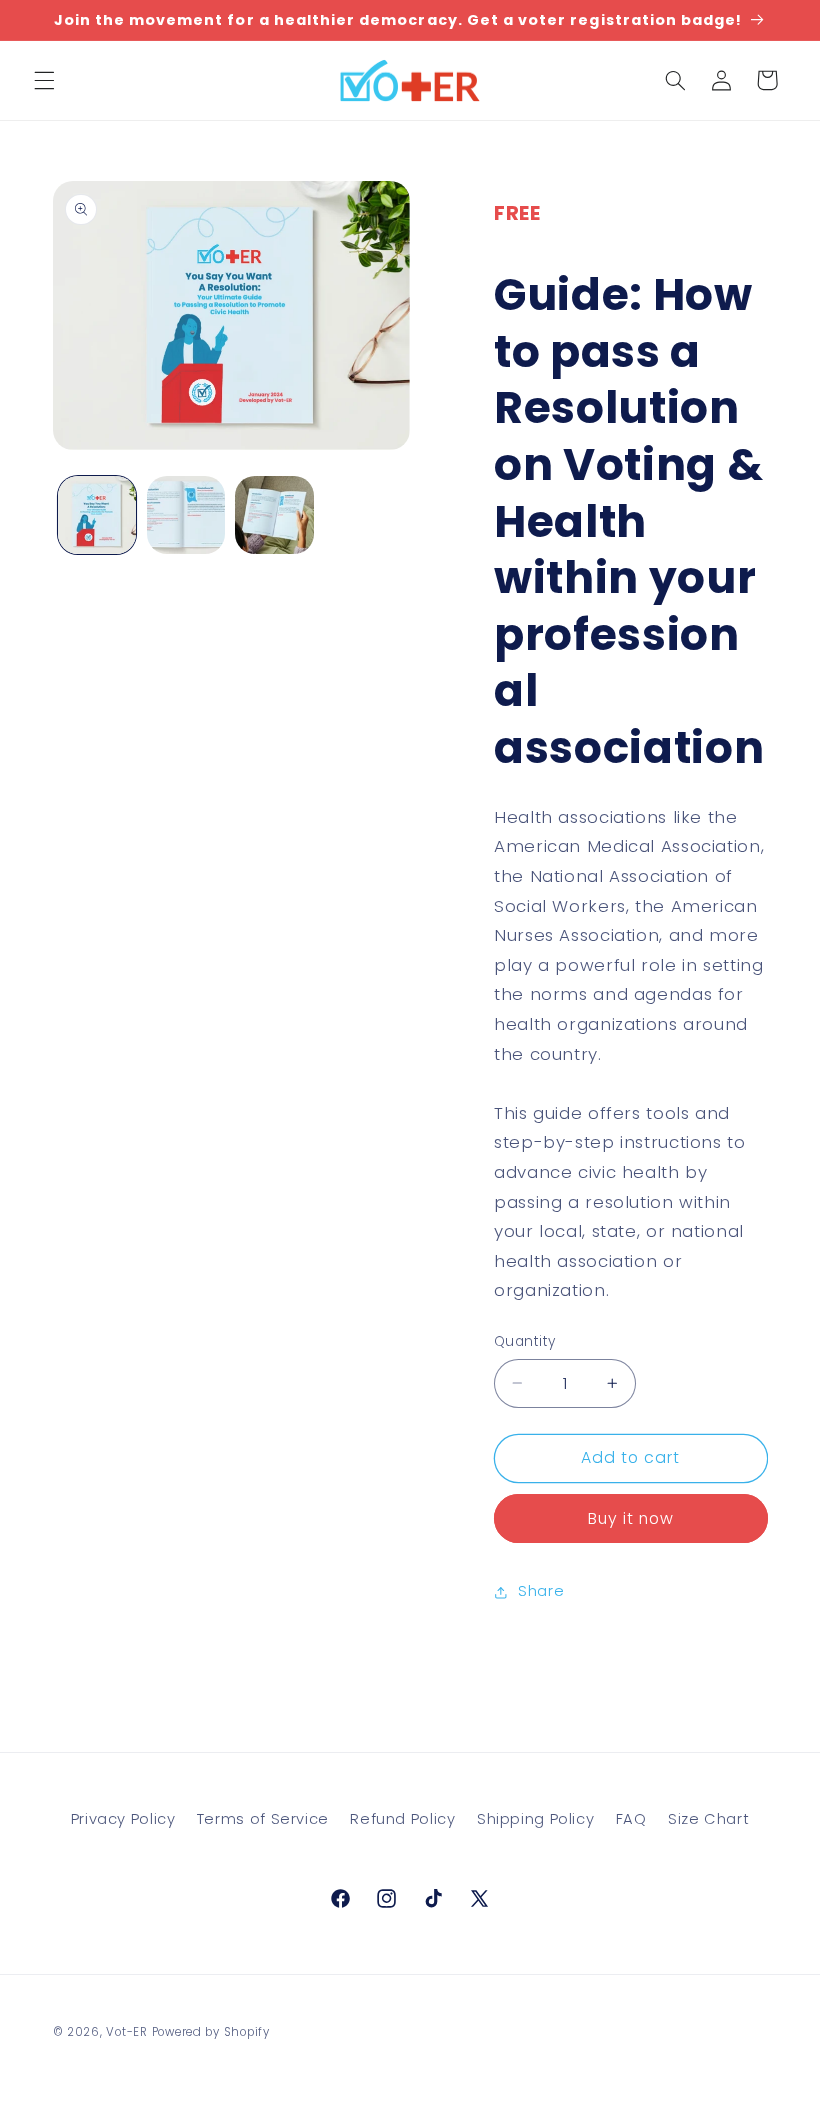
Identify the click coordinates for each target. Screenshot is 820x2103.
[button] (44, 80)
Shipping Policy (535, 1819)
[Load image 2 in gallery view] (186, 515)
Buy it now (631, 1518)
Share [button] (541, 1591)
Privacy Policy (123, 1819)
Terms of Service (263, 1819)
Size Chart (708, 1819)
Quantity (524, 1341)
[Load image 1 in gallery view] (97, 515)
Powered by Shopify (211, 2032)
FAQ (631, 1819)
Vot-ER (126, 2032)
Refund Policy (402, 1819)
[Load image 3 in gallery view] (274, 515)
